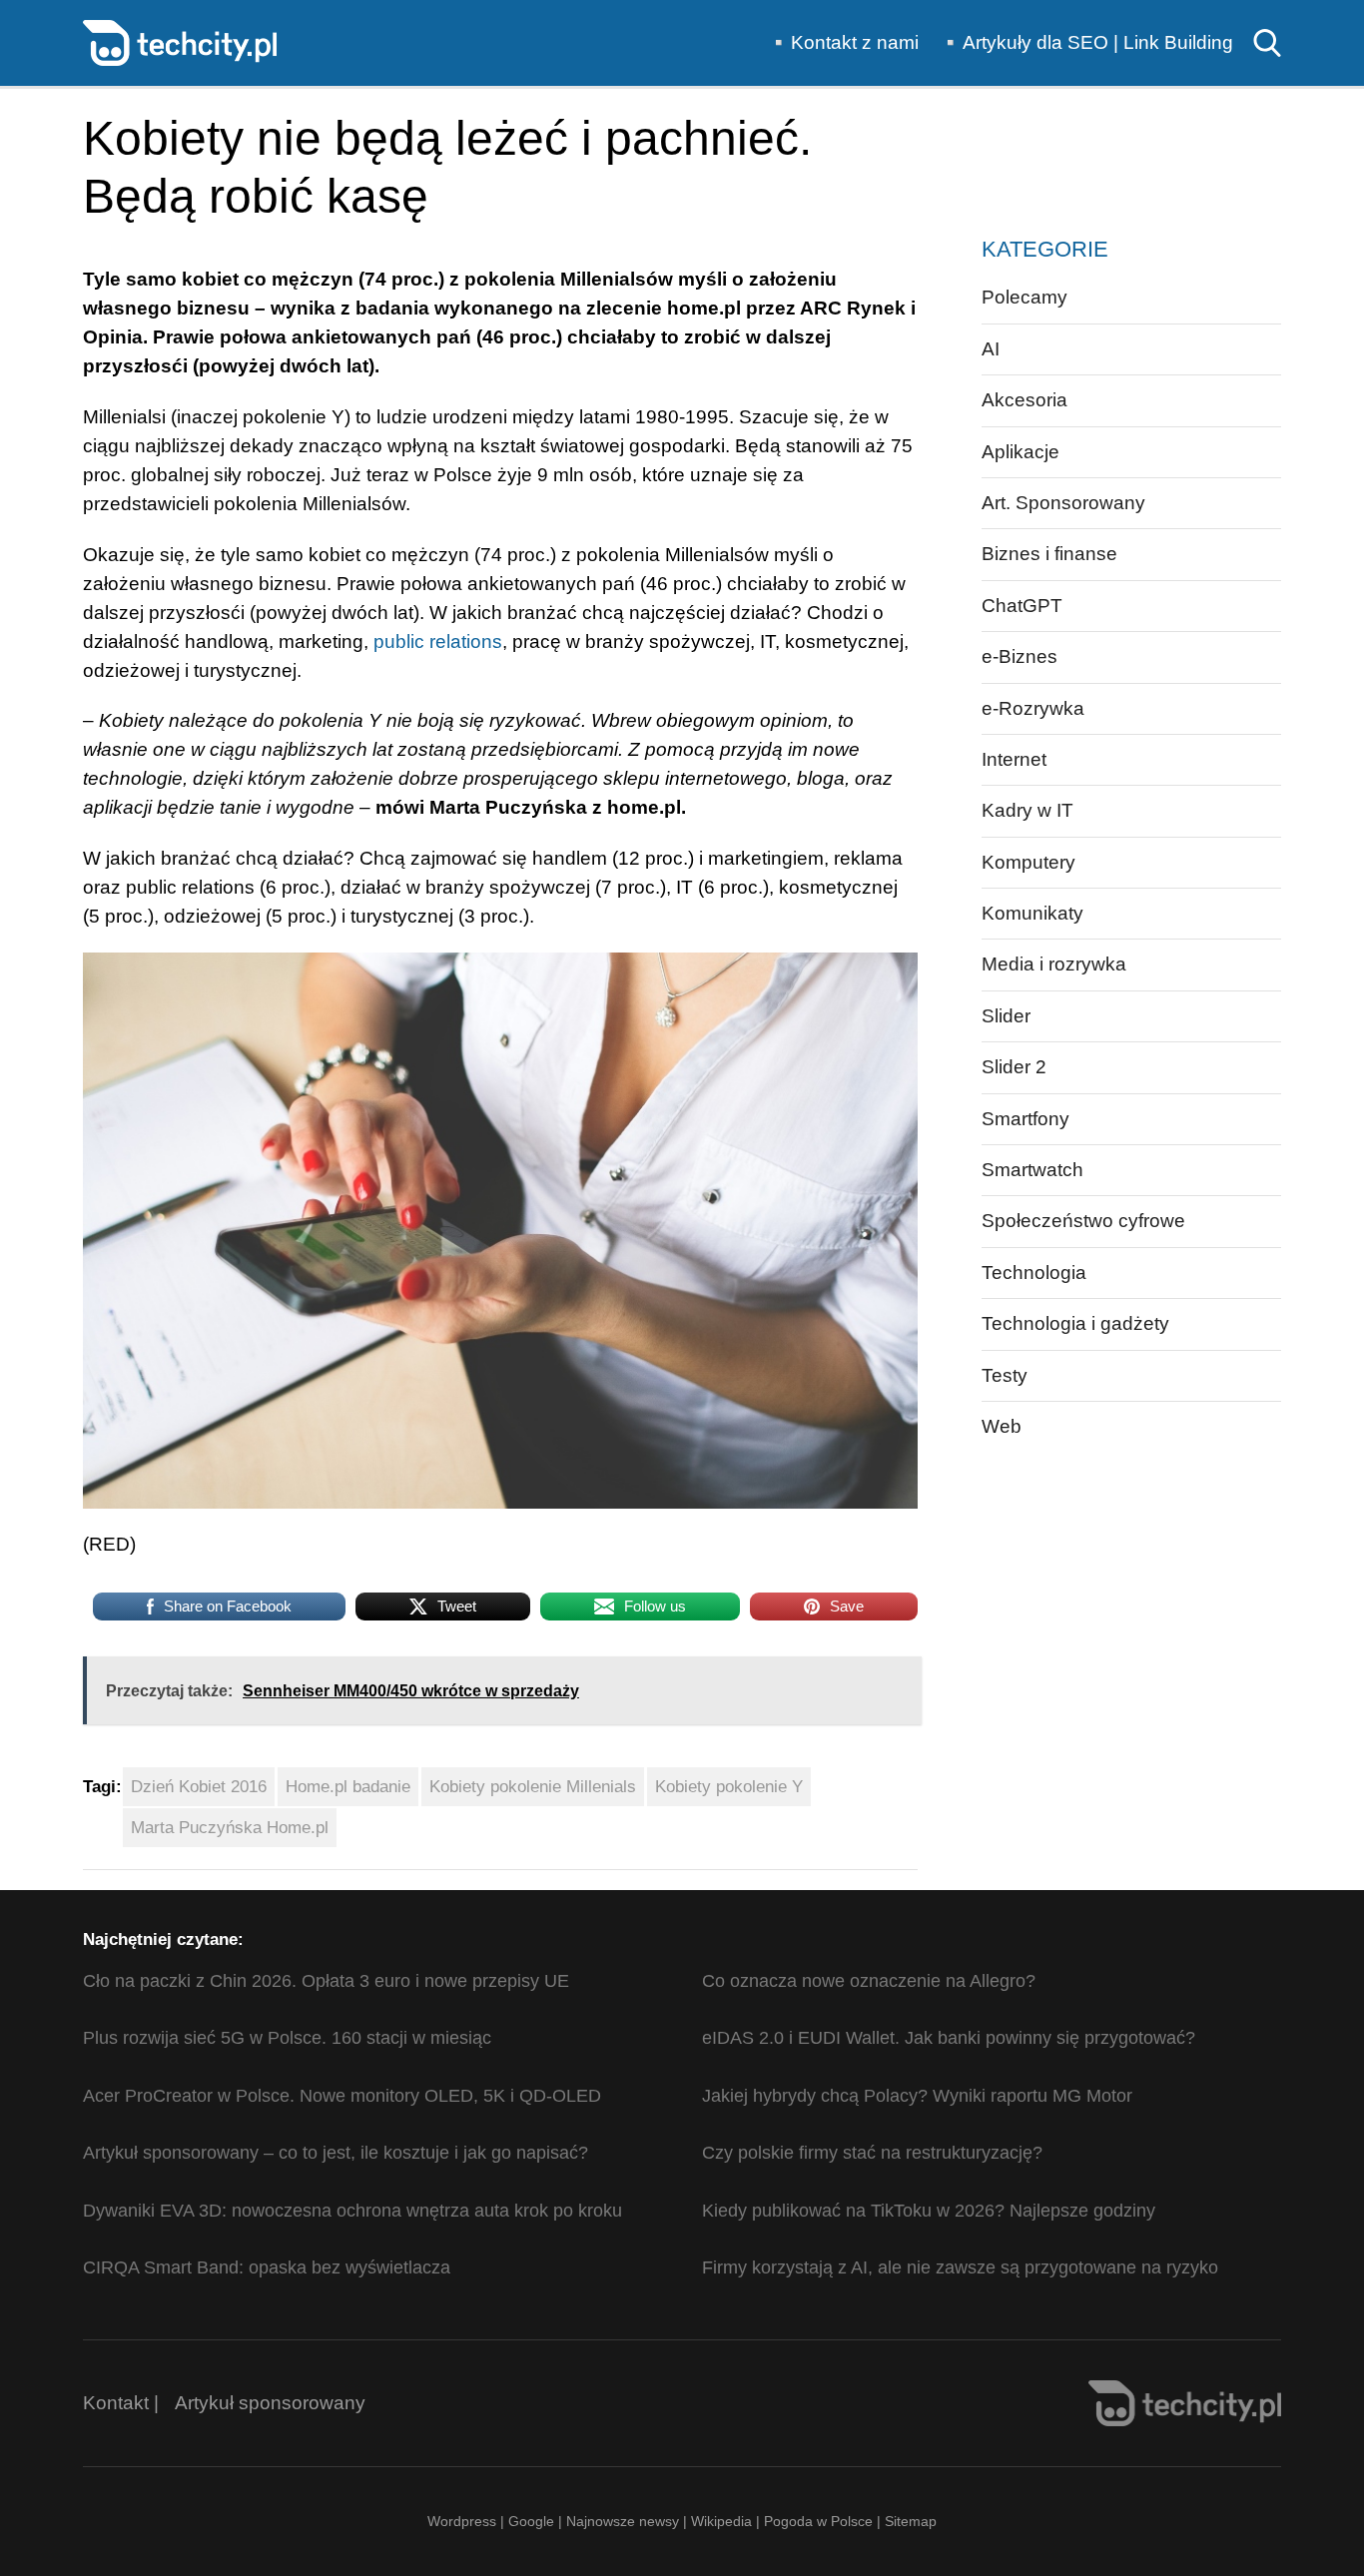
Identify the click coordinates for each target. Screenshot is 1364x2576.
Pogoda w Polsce (818, 2521)
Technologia (1034, 1273)
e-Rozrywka (1033, 708)
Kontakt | (121, 2403)
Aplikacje (1021, 452)
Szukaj (1267, 43)
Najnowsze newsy (623, 2521)
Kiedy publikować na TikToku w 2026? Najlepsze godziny (929, 2211)
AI (991, 349)
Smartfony (1025, 1119)
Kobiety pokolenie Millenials (533, 1787)
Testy (1005, 1375)
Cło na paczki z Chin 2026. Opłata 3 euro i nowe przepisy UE (326, 1981)
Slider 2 (1014, 1067)
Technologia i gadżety (1075, 1323)
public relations (438, 642)
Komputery (1028, 862)
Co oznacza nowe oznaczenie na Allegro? (869, 1981)
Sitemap (911, 2521)
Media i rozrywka (1054, 964)
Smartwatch (1032, 1170)
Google (533, 2521)
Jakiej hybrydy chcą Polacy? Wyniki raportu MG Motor (917, 2096)
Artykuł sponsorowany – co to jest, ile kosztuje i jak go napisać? (336, 2153)
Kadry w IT (1027, 810)
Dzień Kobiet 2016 (199, 1787)
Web (1002, 1426)
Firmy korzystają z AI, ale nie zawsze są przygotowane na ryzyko (960, 2267)
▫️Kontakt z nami (843, 42)
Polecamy (1024, 297)
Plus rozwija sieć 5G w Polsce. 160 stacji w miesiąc (287, 2038)
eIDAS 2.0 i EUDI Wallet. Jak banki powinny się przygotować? (949, 2038)
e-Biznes (1020, 656)
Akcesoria (1024, 400)
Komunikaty (1032, 913)
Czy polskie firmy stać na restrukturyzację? (872, 2153)
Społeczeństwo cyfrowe (1083, 1221)
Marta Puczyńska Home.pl (230, 1828)
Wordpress (462, 2521)
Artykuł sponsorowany (270, 2403)
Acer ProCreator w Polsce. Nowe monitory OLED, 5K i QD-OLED (342, 2096)
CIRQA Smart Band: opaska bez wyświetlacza (267, 2267)
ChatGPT (1022, 606)
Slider (1006, 1016)
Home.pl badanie (348, 1787)
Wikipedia (721, 2521)
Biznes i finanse (1049, 554)
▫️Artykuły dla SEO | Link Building (1086, 42)
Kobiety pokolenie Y (729, 1787)
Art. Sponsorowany (1063, 503)
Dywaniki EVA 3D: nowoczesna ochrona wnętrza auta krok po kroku (352, 2211)
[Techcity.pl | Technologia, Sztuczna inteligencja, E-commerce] (180, 41)
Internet (1014, 759)
